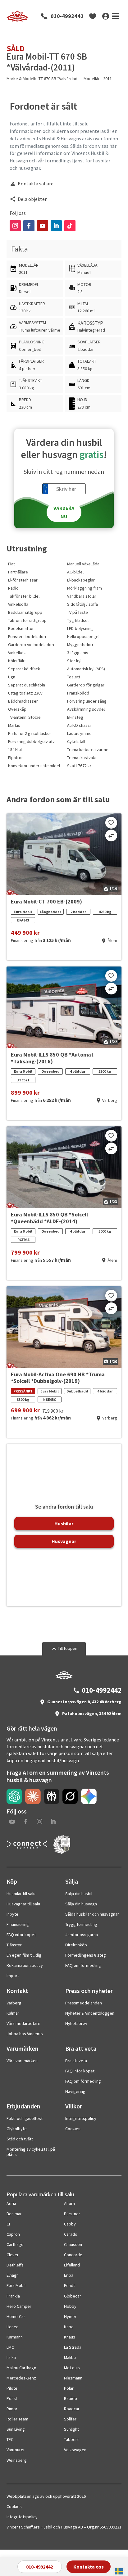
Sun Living (16, 2429)
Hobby (70, 2306)
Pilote (12, 2388)
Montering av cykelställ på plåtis (31, 2152)
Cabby (70, 2224)
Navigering (75, 2091)
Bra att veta (76, 2061)
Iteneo (13, 2327)
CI (8, 2224)
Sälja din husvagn (81, 1904)
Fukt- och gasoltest (25, 2118)
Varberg (14, 2003)
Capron (13, 2234)
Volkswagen (75, 2450)
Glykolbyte (17, 2129)
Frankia (13, 2296)
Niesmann (73, 2378)
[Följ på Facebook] (29, 226)
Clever (13, 2255)
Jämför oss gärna (82, 1935)
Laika (11, 2357)
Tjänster (14, 1945)
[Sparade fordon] (93, 16)
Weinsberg (17, 2460)
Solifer (70, 2419)
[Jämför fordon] (111, 835)
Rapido (71, 2398)
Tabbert (71, 2439)
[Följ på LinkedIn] (56, 226)
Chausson (73, 2244)
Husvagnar (64, 1541)
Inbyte (12, 1914)
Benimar (14, 2214)
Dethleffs (15, 2265)
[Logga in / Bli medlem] (106, 16)
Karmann (15, 2337)
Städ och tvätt (20, 2139)
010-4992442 (67, 16)
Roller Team (17, 2419)
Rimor (12, 2409)
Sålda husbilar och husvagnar (92, 1914)
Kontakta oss (89, 2567)
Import (13, 1976)
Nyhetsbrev (76, 2023)
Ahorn (69, 2203)
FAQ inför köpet (21, 1935)
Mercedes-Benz (21, 2378)
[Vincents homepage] (64, 1678)
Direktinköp (76, 1945)
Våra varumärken (22, 2061)
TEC (10, 2439)
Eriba (69, 2275)
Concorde (73, 2255)
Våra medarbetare (23, 2023)
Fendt (69, 2285)
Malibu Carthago (21, 2368)
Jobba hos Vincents (25, 2034)
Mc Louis (72, 2368)
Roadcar (72, 2409)
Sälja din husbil (79, 1894)
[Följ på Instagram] (15, 226)
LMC (10, 2347)
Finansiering (18, 1924)
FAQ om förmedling (83, 1965)
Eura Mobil (16, 2285)
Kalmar (13, 2013)
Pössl (12, 2398)
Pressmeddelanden (84, 2003)
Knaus (70, 2337)
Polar (69, 2388)
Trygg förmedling (81, 1924)
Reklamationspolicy (25, 1965)
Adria (11, 2203)
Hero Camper (19, 2306)
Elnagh (13, 2275)
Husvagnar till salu (23, 1904)
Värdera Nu (64, 512)
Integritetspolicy (81, 2118)
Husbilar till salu (21, 1894)
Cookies (73, 2129)
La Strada (73, 2347)
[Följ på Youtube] (43, 226)
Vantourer (16, 2450)
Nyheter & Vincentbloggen (90, 2013)
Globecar (73, 2296)
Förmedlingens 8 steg (86, 1955)
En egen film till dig (24, 1955)
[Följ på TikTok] (70, 226)
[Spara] (111, 823)
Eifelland (72, 2265)
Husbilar (64, 1523)
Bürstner (72, 2214)
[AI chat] (14, 1796)
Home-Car (16, 2316)
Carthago (15, 2244)
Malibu (70, 2357)
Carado (71, 2234)
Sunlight (71, 2429)
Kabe (69, 2327)
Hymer (70, 2316)
